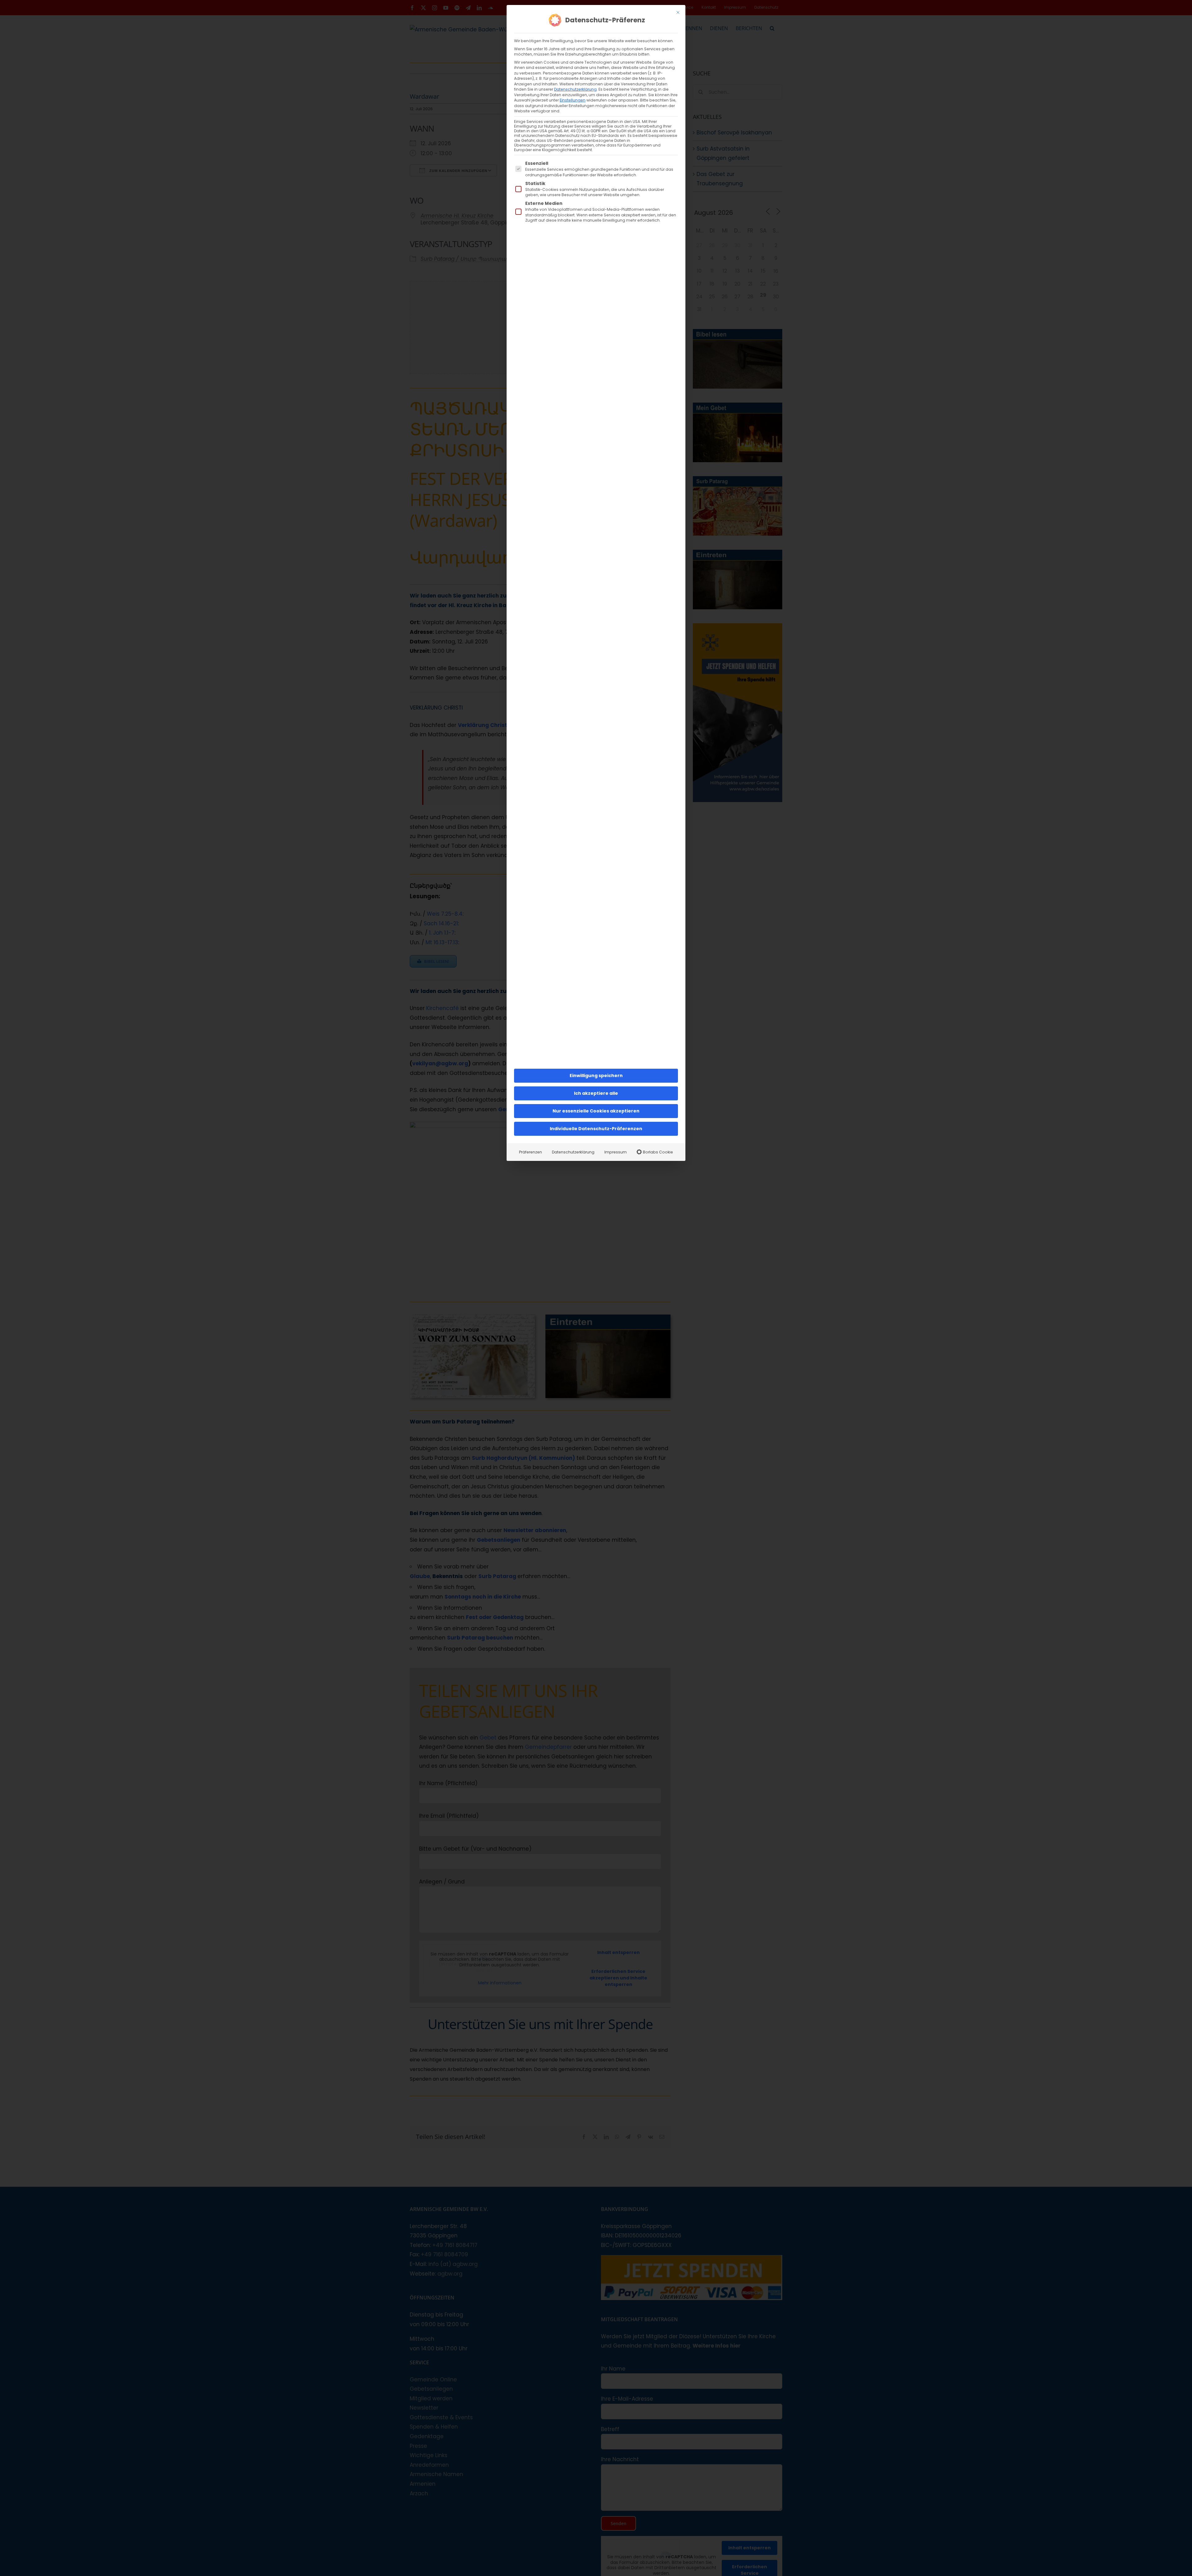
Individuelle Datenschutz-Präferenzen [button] (596, 1129)
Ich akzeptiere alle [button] (596, 1093)
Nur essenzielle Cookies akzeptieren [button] (596, 1111)
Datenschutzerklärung (575, 89)
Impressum (616, 1152)
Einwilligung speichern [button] (596, 1076)
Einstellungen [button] (573, 100)
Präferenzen (531, 1152)
